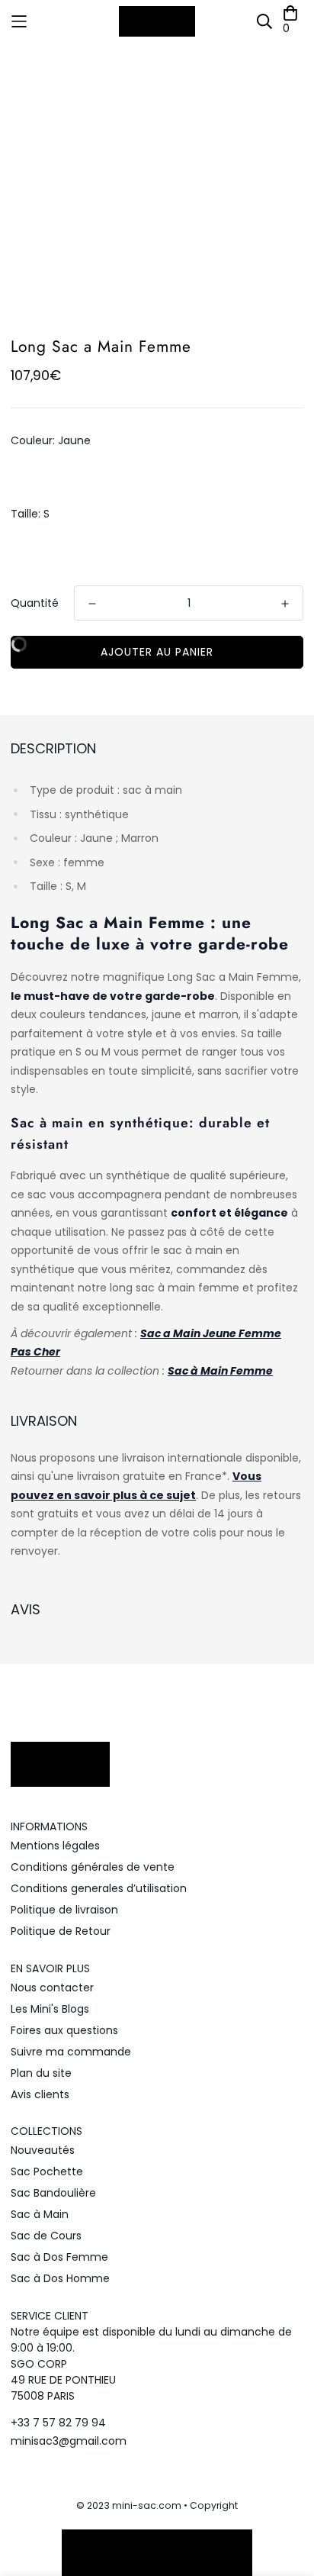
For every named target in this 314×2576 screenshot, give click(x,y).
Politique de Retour (61, 1931)
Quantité (35, 603)
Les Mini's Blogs (50, 2009)
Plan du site (41, 2073)
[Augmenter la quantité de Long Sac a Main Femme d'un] (285, 604)
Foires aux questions (64, 2030)
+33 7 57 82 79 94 (58, 2423)
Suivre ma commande (71, 2052)
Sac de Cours (46, 2236)
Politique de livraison (64, 1910)
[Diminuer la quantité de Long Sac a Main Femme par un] (92, 604)
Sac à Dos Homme (60, 2278)
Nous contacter (52, 1988)
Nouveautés (43, 2150)
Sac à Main (40, 2214)
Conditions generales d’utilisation (99, 1888)
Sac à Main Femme (220, 1371)
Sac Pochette (47, 2171)
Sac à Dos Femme (59, 2257)
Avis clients (40, 2094)
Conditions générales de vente (93, 1867)
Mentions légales (55, 1846)
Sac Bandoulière (53, 2193)
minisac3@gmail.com (69, 2441)
